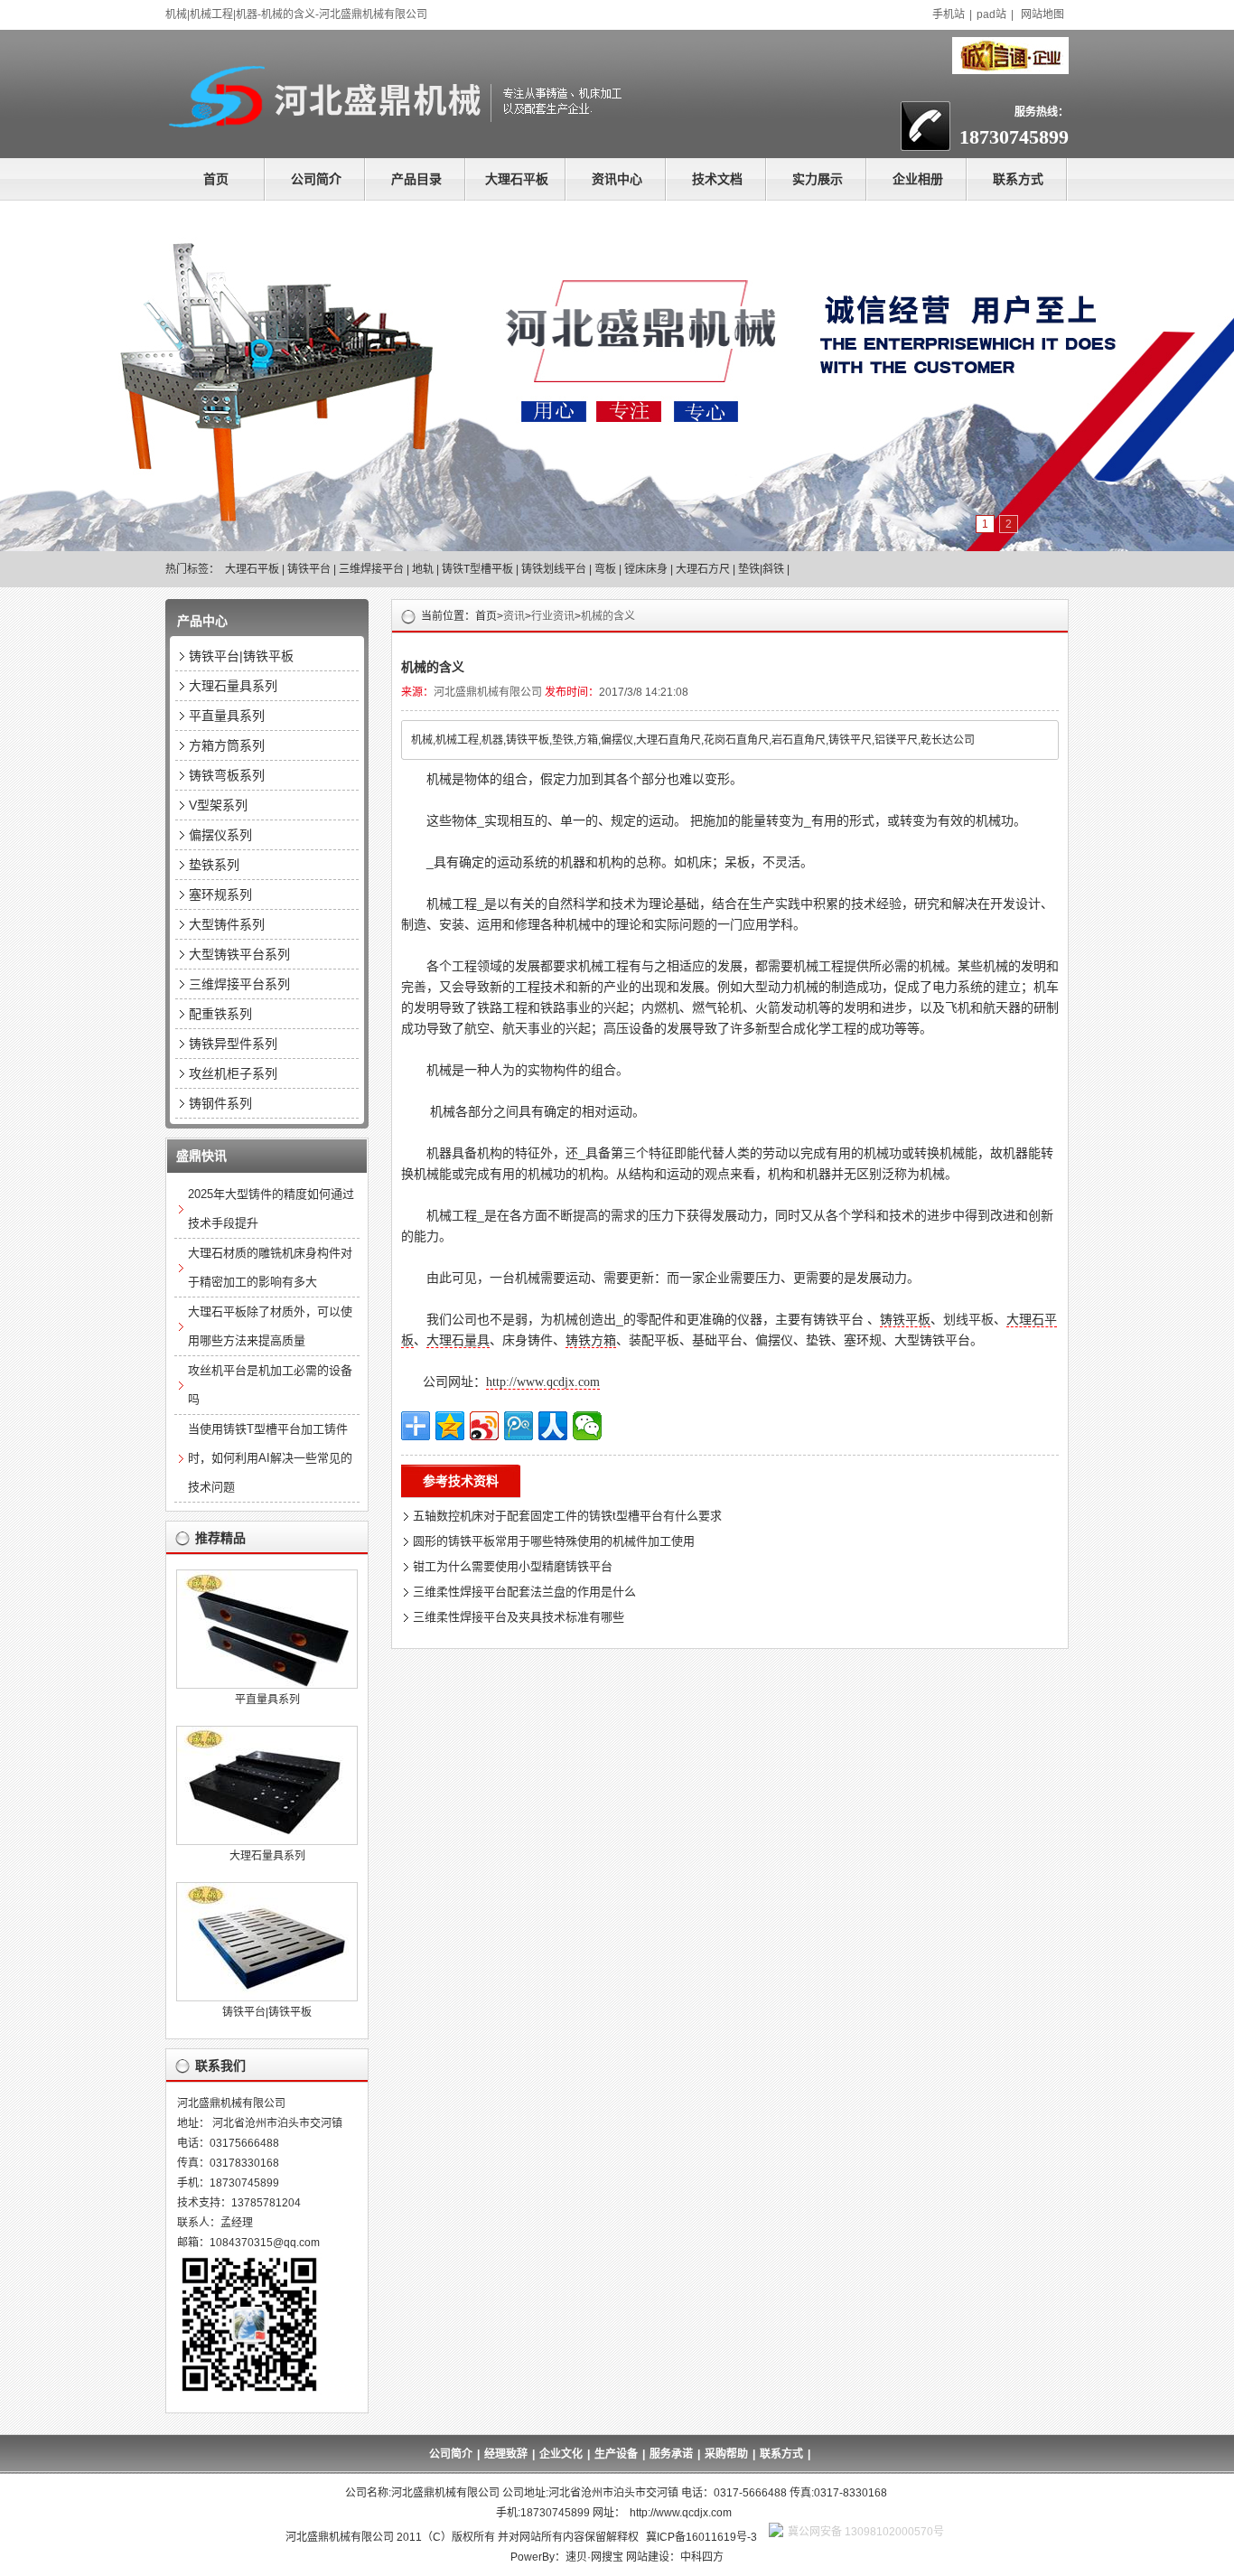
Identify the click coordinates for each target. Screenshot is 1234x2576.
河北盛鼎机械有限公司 (488, 692)
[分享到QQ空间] (450, 1426)
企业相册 (918, 179)
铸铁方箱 (591, 1340)
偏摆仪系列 (220, 835)
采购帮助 (726, 2454)
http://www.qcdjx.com (543, 1382)
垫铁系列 (214, 865)
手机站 (949, 14)
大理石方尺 (703, 569)
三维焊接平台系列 (239, 984)
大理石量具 (458, 1340)
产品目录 (416, 179)
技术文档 (717, 179)
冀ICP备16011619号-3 (701, 2537)
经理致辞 (506, 2454)
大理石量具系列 (233, 686)
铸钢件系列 (220, 1103)
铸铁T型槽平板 (477, 569)
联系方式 (1018, 179)
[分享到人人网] (553, 1426)
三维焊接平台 (371, 569)
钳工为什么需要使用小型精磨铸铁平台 (513, 1566)
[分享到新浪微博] (484, 1426)
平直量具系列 (227, 716)
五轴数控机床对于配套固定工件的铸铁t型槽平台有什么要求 (567, 1516)
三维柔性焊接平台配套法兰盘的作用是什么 (524, 1592)
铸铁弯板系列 (227, 775)
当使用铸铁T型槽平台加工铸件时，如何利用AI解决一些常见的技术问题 (270, 1458)
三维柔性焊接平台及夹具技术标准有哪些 (519, 1617)
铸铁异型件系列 (233, 1044)
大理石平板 (517, 179)
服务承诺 (671, 2454)
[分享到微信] (587, 1426)
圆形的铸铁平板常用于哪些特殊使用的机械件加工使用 (554, 1541)
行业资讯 (553, 616)
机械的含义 (608, 616)
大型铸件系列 (227, 924)
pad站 (991, 14)
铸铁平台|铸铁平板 (241, 656)
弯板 (605, 569)
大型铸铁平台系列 (239, 954)
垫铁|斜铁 (761, 569)
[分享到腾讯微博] (519, 1426)
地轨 (423, 569)
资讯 (514, 616)
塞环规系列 (220, 895)
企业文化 (561, 2454)
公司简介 (316, 179)
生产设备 (616, 2454)
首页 (216, 179)
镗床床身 (646, 569)
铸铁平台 (309, 569)
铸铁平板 (905, 1319)
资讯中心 (617, 179)
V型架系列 (218, 805)
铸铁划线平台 (554, 569)
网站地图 (1042, 14)
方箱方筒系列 (227, 745)
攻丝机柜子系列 (233, 1073)
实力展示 (818, 179)
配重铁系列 (220, 1014)
